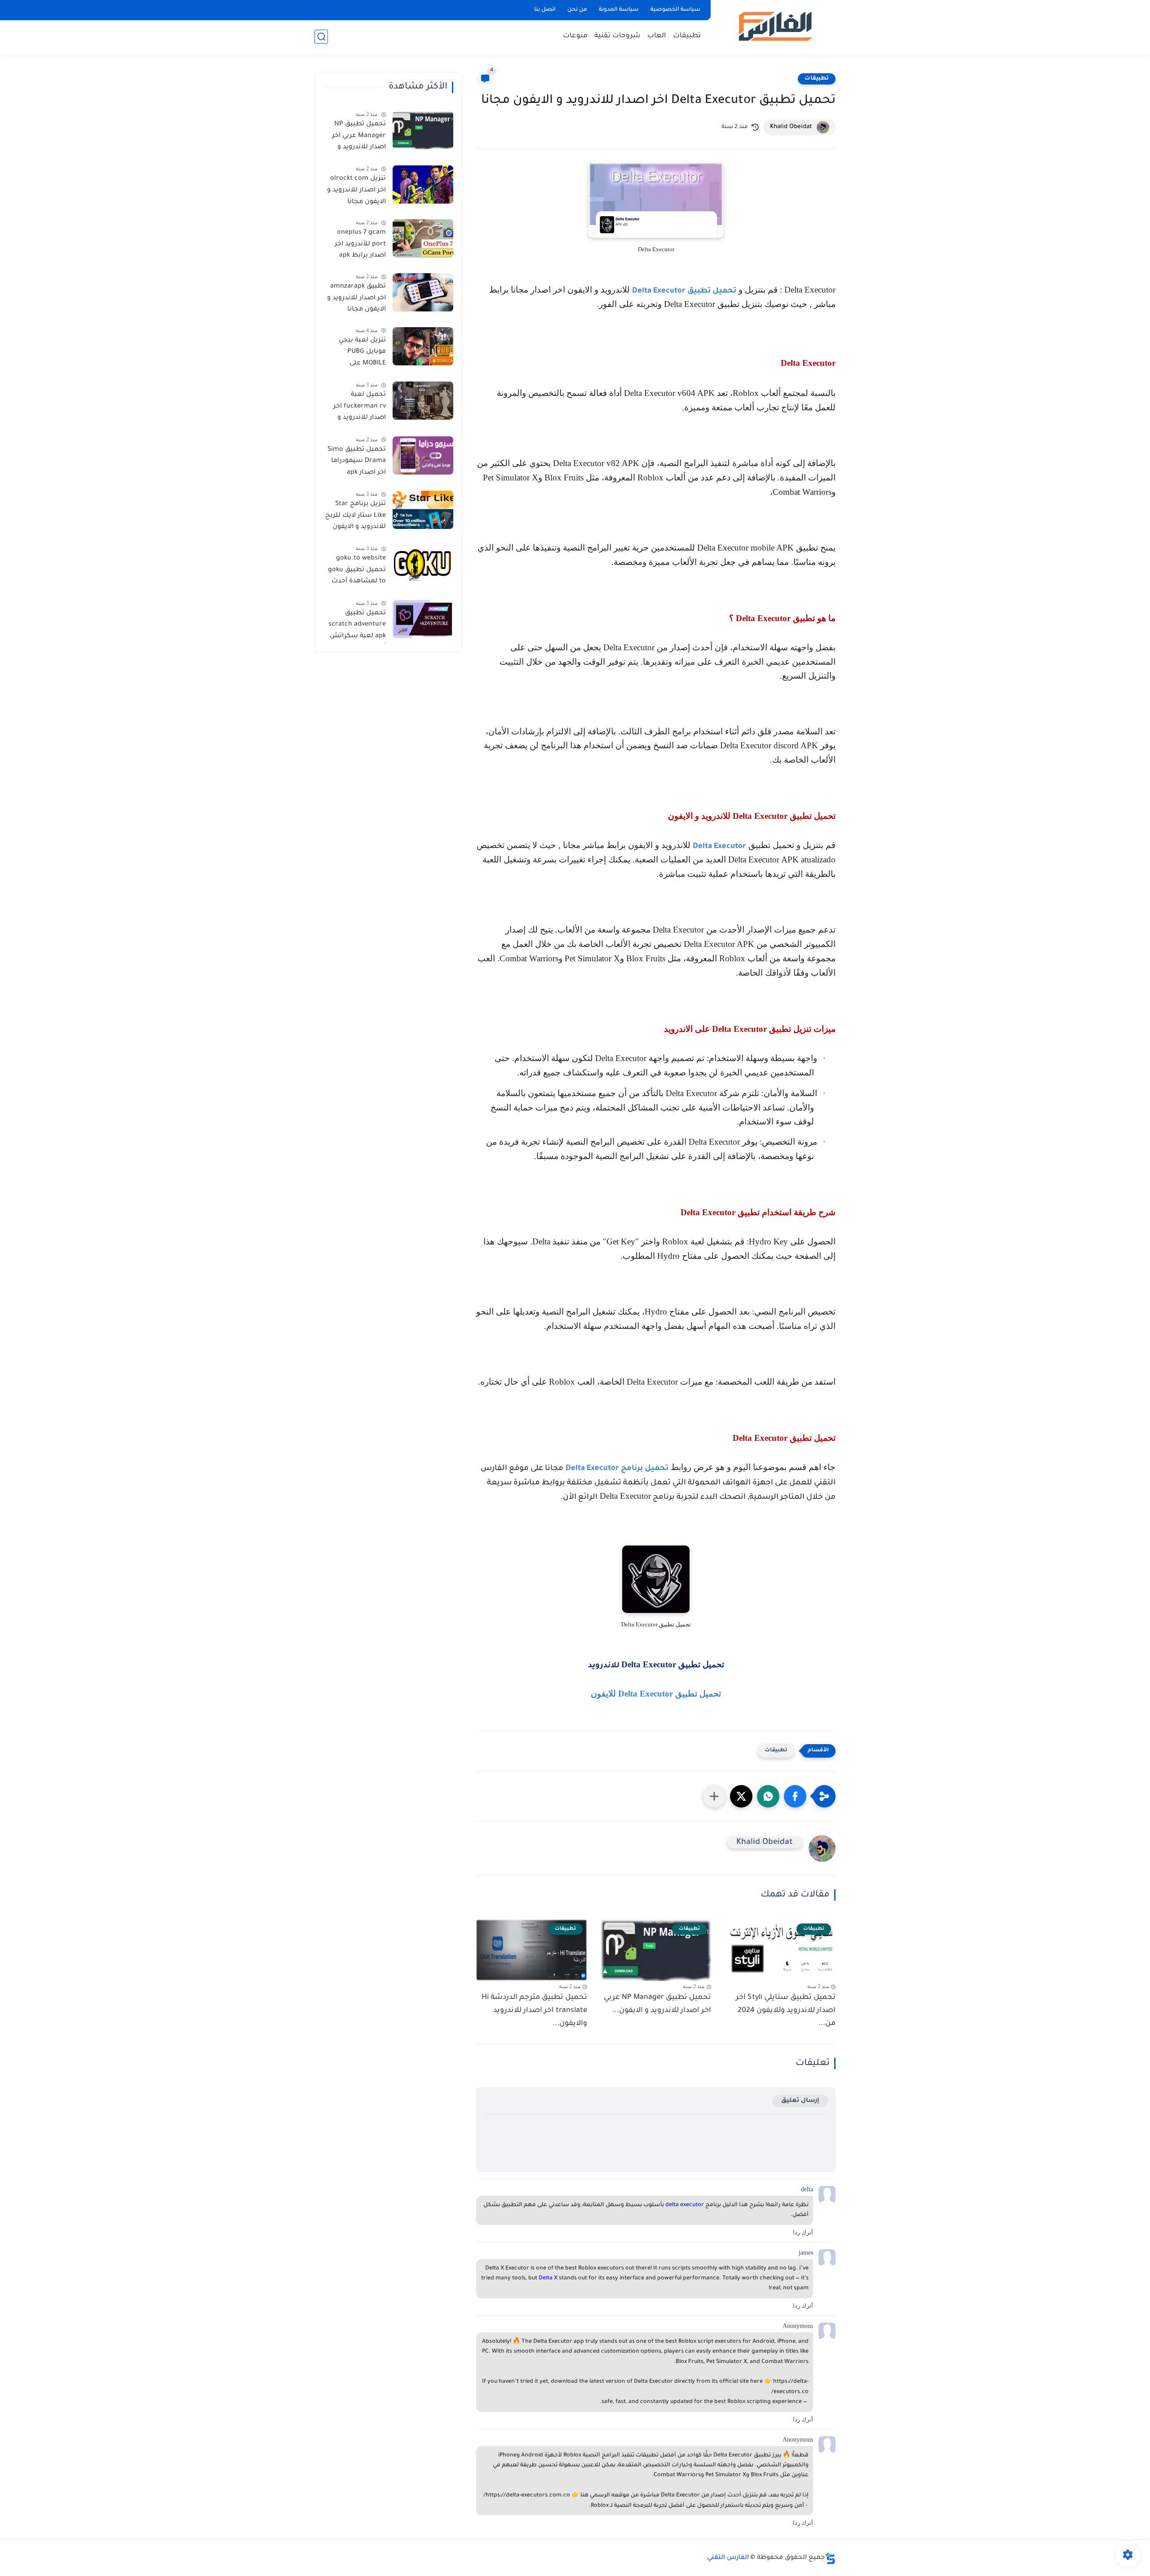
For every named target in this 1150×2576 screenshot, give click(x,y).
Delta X (548, 2278)
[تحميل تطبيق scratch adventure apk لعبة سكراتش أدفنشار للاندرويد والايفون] (423, 619)
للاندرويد (605, 1666)
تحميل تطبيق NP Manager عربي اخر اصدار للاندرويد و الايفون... (657, 2004)
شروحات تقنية (617, 36)
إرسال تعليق (800, 2101)
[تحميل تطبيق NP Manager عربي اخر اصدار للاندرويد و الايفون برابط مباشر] (423, 130)
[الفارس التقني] (775, 26)
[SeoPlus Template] (830, 2558)
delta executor (685, 2205)
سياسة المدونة (619, 10)
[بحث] (321, 37)
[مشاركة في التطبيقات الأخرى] (714, 1796)
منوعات (575, 36)
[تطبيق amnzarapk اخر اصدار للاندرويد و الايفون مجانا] (423, 292)
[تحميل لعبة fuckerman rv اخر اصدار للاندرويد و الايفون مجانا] (423, 401)
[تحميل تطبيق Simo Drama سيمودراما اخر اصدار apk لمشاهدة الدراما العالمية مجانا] (423, 455)
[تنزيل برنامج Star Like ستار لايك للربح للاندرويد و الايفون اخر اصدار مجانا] (423, 510)
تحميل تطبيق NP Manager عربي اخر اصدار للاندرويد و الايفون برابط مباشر (356, 138)
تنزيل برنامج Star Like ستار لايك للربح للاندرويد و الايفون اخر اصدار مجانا (356, 517)
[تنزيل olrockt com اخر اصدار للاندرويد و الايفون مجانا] (423, 184)
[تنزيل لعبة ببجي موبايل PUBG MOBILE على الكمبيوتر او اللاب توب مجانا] (423, 346)
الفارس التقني (728, 2558)
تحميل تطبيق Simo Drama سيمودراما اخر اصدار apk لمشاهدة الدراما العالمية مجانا (357, 463)
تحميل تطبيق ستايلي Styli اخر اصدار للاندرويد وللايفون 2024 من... (786, 2011)
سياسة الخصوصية (675, 10)
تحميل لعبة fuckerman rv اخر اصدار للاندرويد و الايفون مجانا (360, 408)
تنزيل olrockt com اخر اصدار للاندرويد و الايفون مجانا (356, 190)
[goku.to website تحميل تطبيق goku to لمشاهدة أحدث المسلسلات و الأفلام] (423, 564)
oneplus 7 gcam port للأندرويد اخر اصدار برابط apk (360, 244)
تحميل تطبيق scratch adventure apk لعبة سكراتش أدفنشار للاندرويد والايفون (357, 626)
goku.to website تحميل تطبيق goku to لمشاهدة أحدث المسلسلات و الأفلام (357, 572)
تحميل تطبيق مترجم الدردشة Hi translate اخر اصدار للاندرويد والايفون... (534, 2011)
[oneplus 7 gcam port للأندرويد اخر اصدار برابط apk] (423, 238)
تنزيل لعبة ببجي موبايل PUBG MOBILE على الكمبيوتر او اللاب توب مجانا (360, 354)
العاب (657, 36)
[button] (795, 1796)
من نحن (577, 10)
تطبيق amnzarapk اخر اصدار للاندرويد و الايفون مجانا (356, 298)
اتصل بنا (545, 10)
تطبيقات (687, 36)
